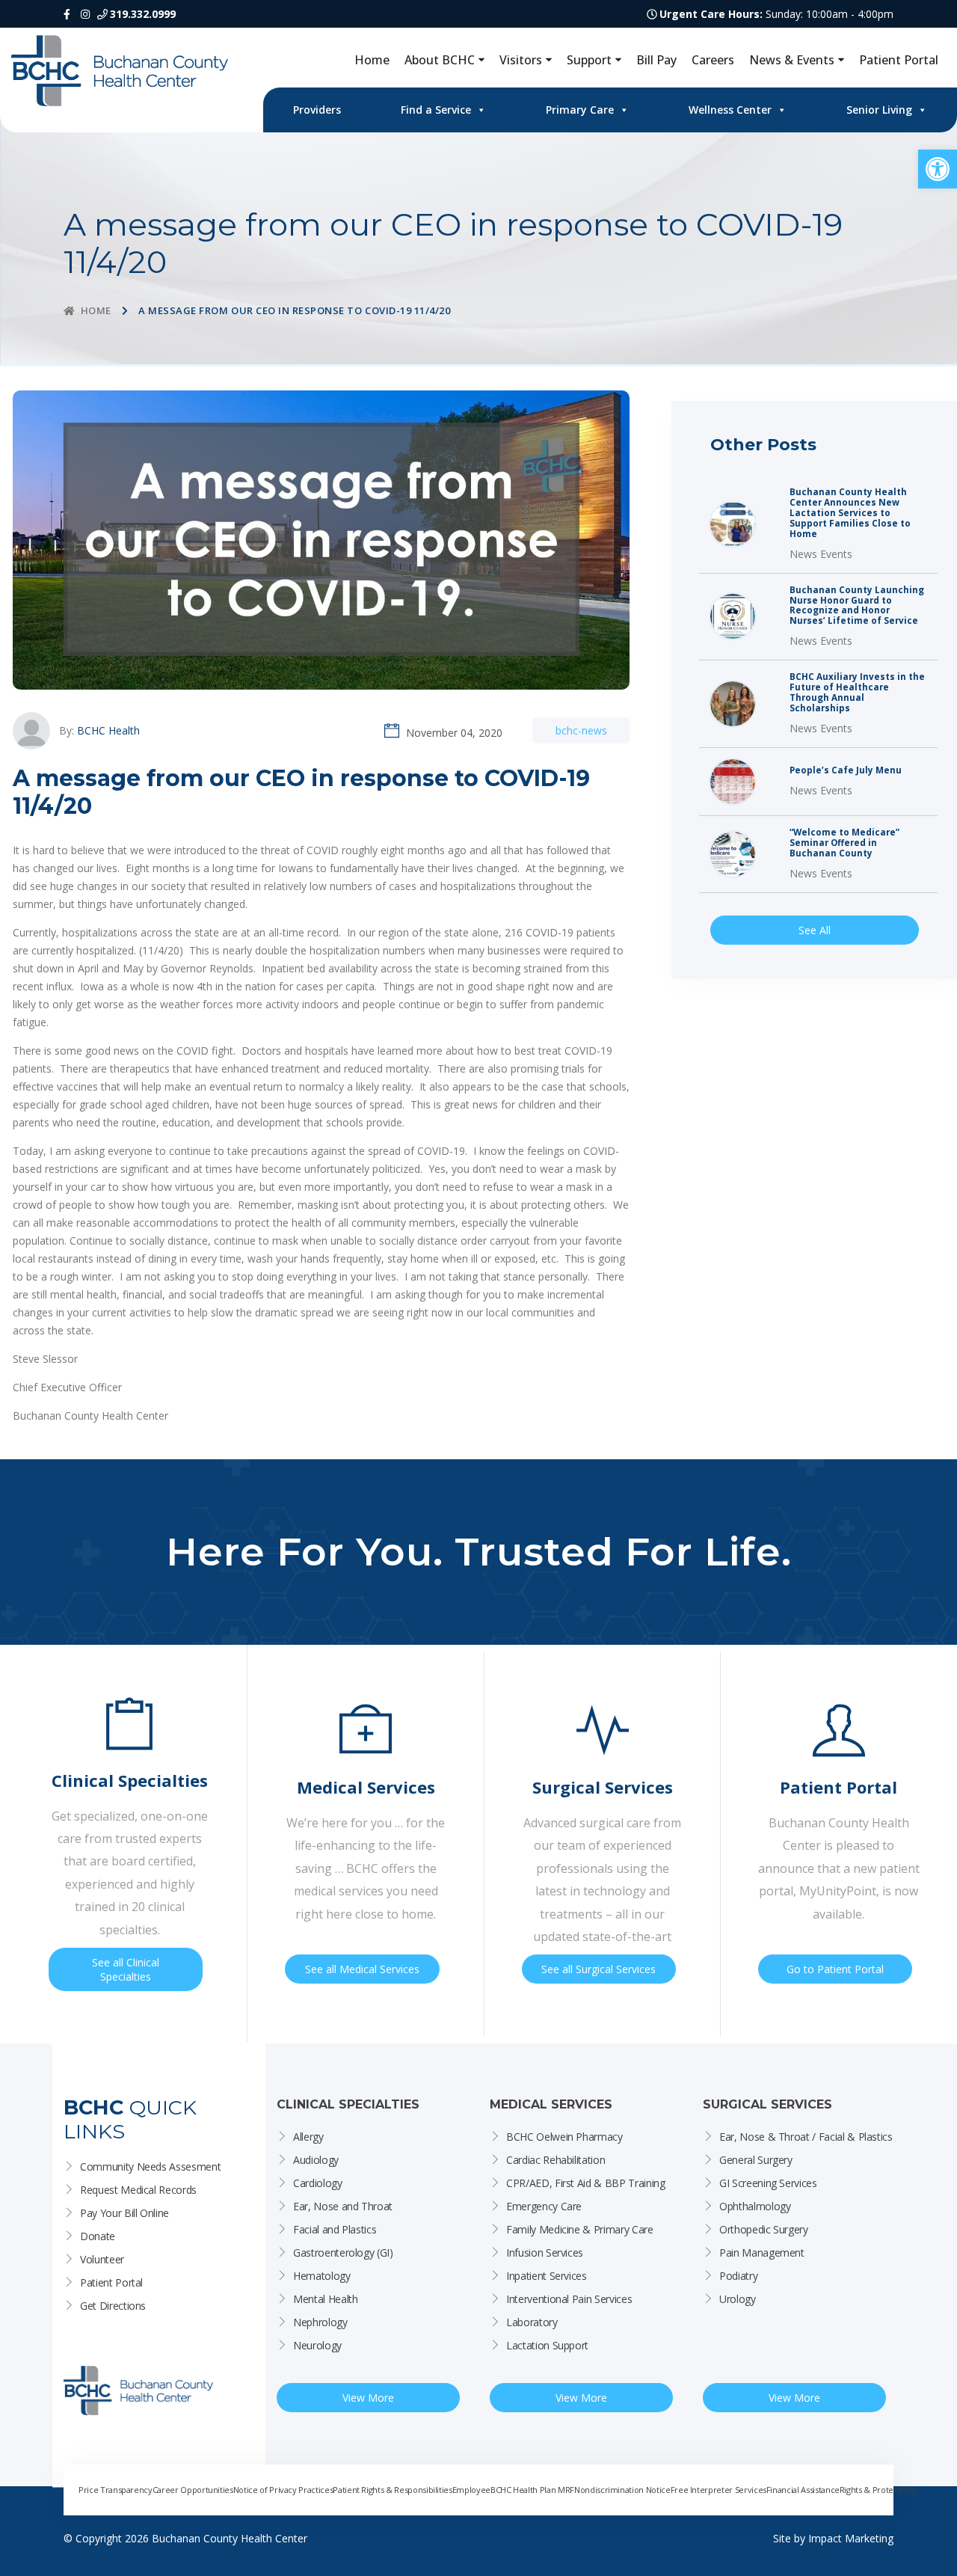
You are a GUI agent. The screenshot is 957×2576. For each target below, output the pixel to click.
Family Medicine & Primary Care (580, 2229)
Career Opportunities (193, 2490)
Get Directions (113, 2306)
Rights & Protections (878, 2490)
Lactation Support (547, 2345)
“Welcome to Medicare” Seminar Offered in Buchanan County (844, 843)
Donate (98, 2236)
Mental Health (325, 2299)
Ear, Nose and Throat (343, 2206)
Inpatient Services (547, 2276)
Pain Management (762, 2253)
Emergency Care (544, 2206)
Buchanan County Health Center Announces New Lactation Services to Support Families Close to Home (850, 513)
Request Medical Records (138, 2190)
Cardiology (318, 2183)
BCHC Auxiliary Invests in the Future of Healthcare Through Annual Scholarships (857, 693)
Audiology (316, 2160)
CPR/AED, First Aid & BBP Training (585, 2183)
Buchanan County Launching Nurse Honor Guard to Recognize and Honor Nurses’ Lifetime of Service (857, 606)
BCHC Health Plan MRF (532, 2490)
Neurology (317, 2345)
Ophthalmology (755, 2206)
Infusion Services (545, 2253)
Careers (713, 60)
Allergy (308, 2137)
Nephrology (320, 2322)
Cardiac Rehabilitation (556, 2160)
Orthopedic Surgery (764, 2229)
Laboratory (532, 2322)
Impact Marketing (851, 2538)
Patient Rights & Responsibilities (392, 2490)
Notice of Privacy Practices (283, 2490)
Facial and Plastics (335, 2229)
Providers (317, 110)
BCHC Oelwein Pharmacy (564, 2137)
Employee (471, 2490)
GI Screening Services (768, 2183)
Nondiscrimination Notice (622, 2490)
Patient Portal (899, 60)
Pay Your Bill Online (124, 2213)
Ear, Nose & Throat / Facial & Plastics (806, 2137)
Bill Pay (656, 60)
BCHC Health (108, 730)
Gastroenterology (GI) (343, 2253)
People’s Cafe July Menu (846, 770)
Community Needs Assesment (150, 2166)
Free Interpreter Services (718, 2490)
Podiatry (738, 2276)
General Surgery (756, 2160)
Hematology (322, 2276)
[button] (938, 169)
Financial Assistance (803, 2490)
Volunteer (102, 2259)
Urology (738, 2299)
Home (372, 60)
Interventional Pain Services (569, 2299)
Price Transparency (116, 2490)
